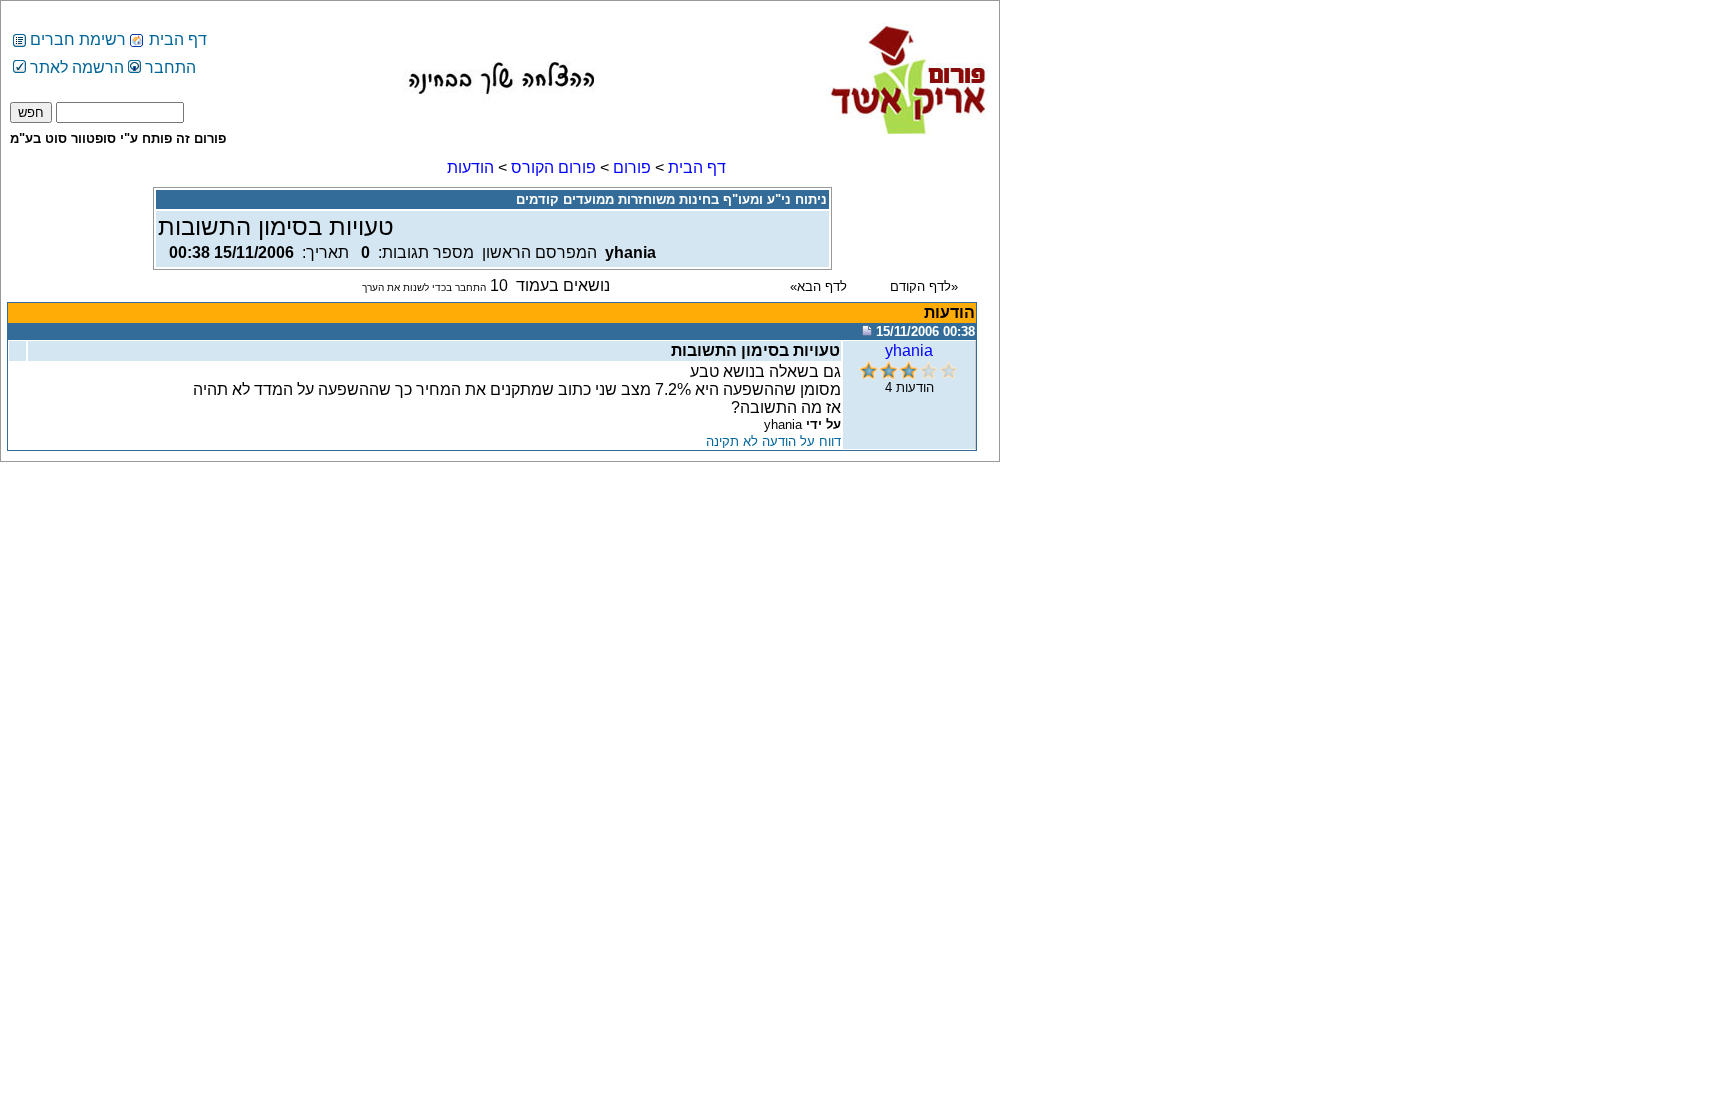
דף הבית (178, 39)
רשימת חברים (78, 39)
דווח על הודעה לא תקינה (773, 441)
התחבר (168, 67)
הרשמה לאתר (75, 67)
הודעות (470, 167)
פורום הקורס (553, 167)
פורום (632, 167)
